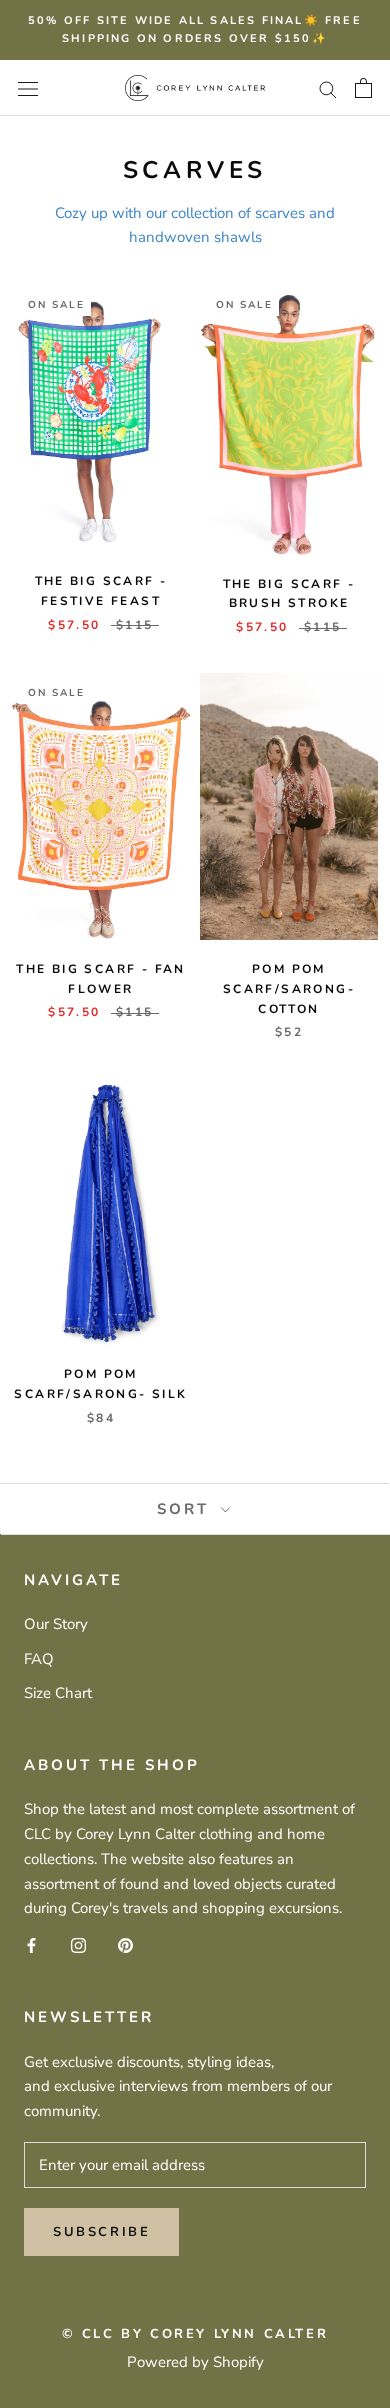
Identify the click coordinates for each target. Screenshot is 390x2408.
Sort (186, 1509)
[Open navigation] (28, 87)
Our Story (56, 1624)
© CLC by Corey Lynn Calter (195, 2334)
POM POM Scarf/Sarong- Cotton (289, 989)
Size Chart (58, 1693)
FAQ (39, 1659)
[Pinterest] (125, 1944)
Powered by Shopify (195, 2362)
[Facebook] (31, 1944)
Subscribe (101, 2232)
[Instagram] (78, 1944)
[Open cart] (363, 88)
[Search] (328, 88)
